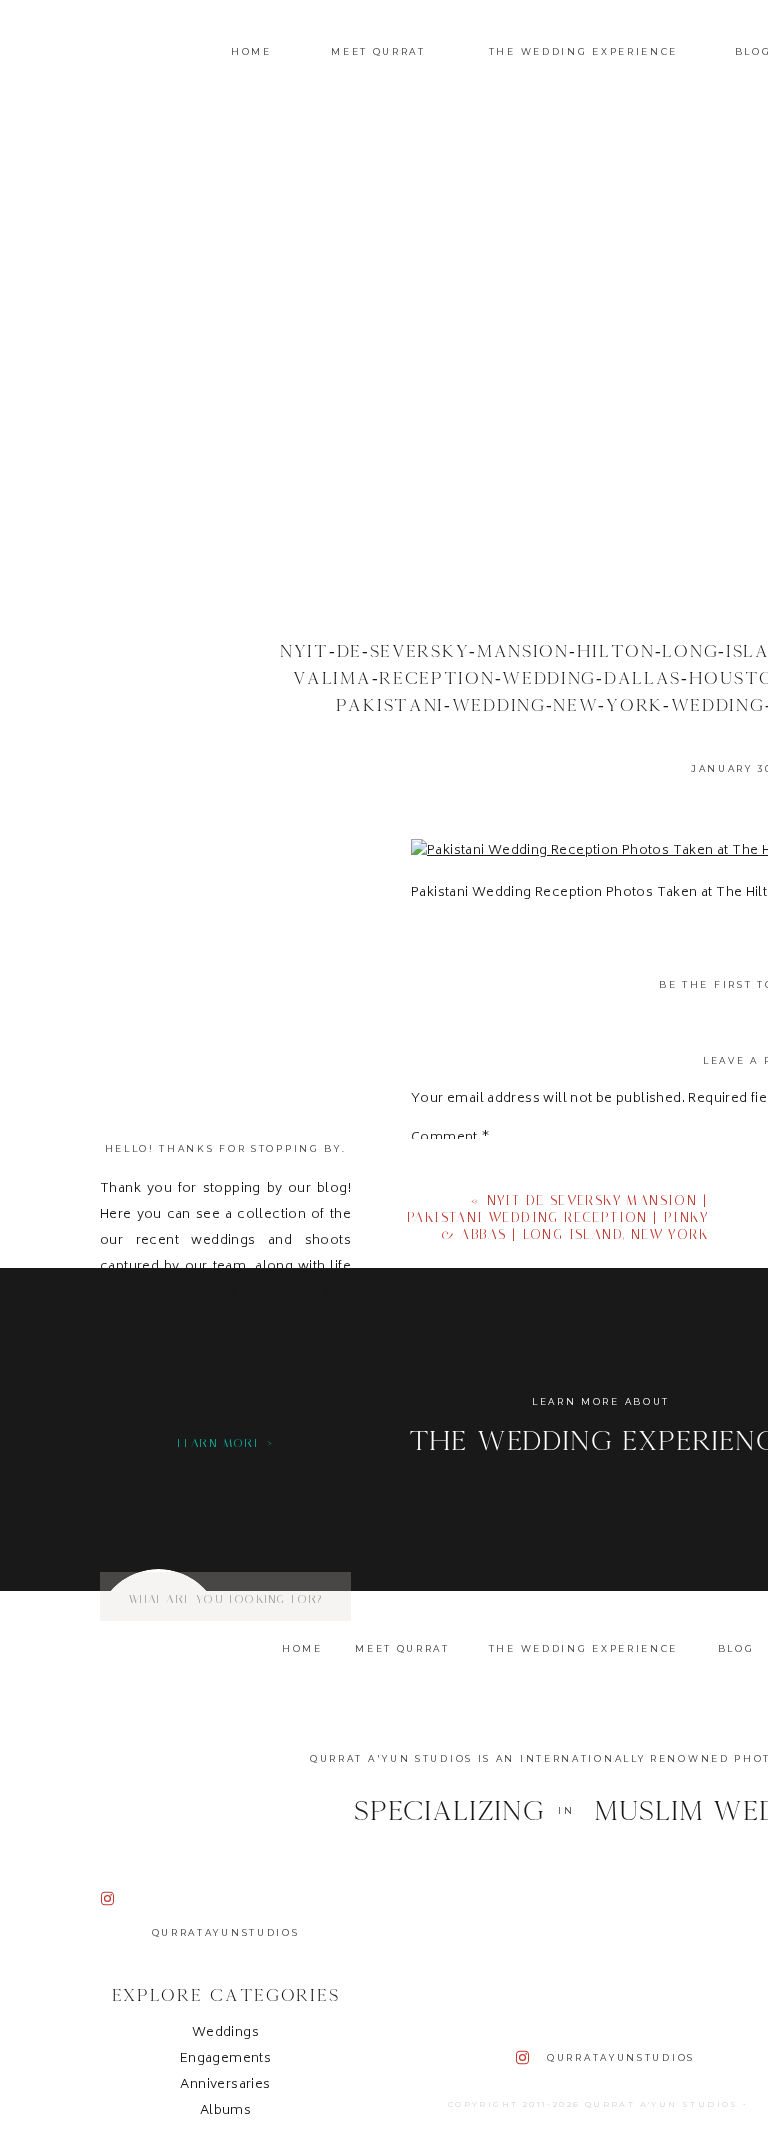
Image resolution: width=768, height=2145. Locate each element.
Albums (225, 2111)
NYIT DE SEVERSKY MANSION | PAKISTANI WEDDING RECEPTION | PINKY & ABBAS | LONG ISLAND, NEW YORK (557, 1217)
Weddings (225, 2033)
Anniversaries (225, 2085)
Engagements (225, 2059)
